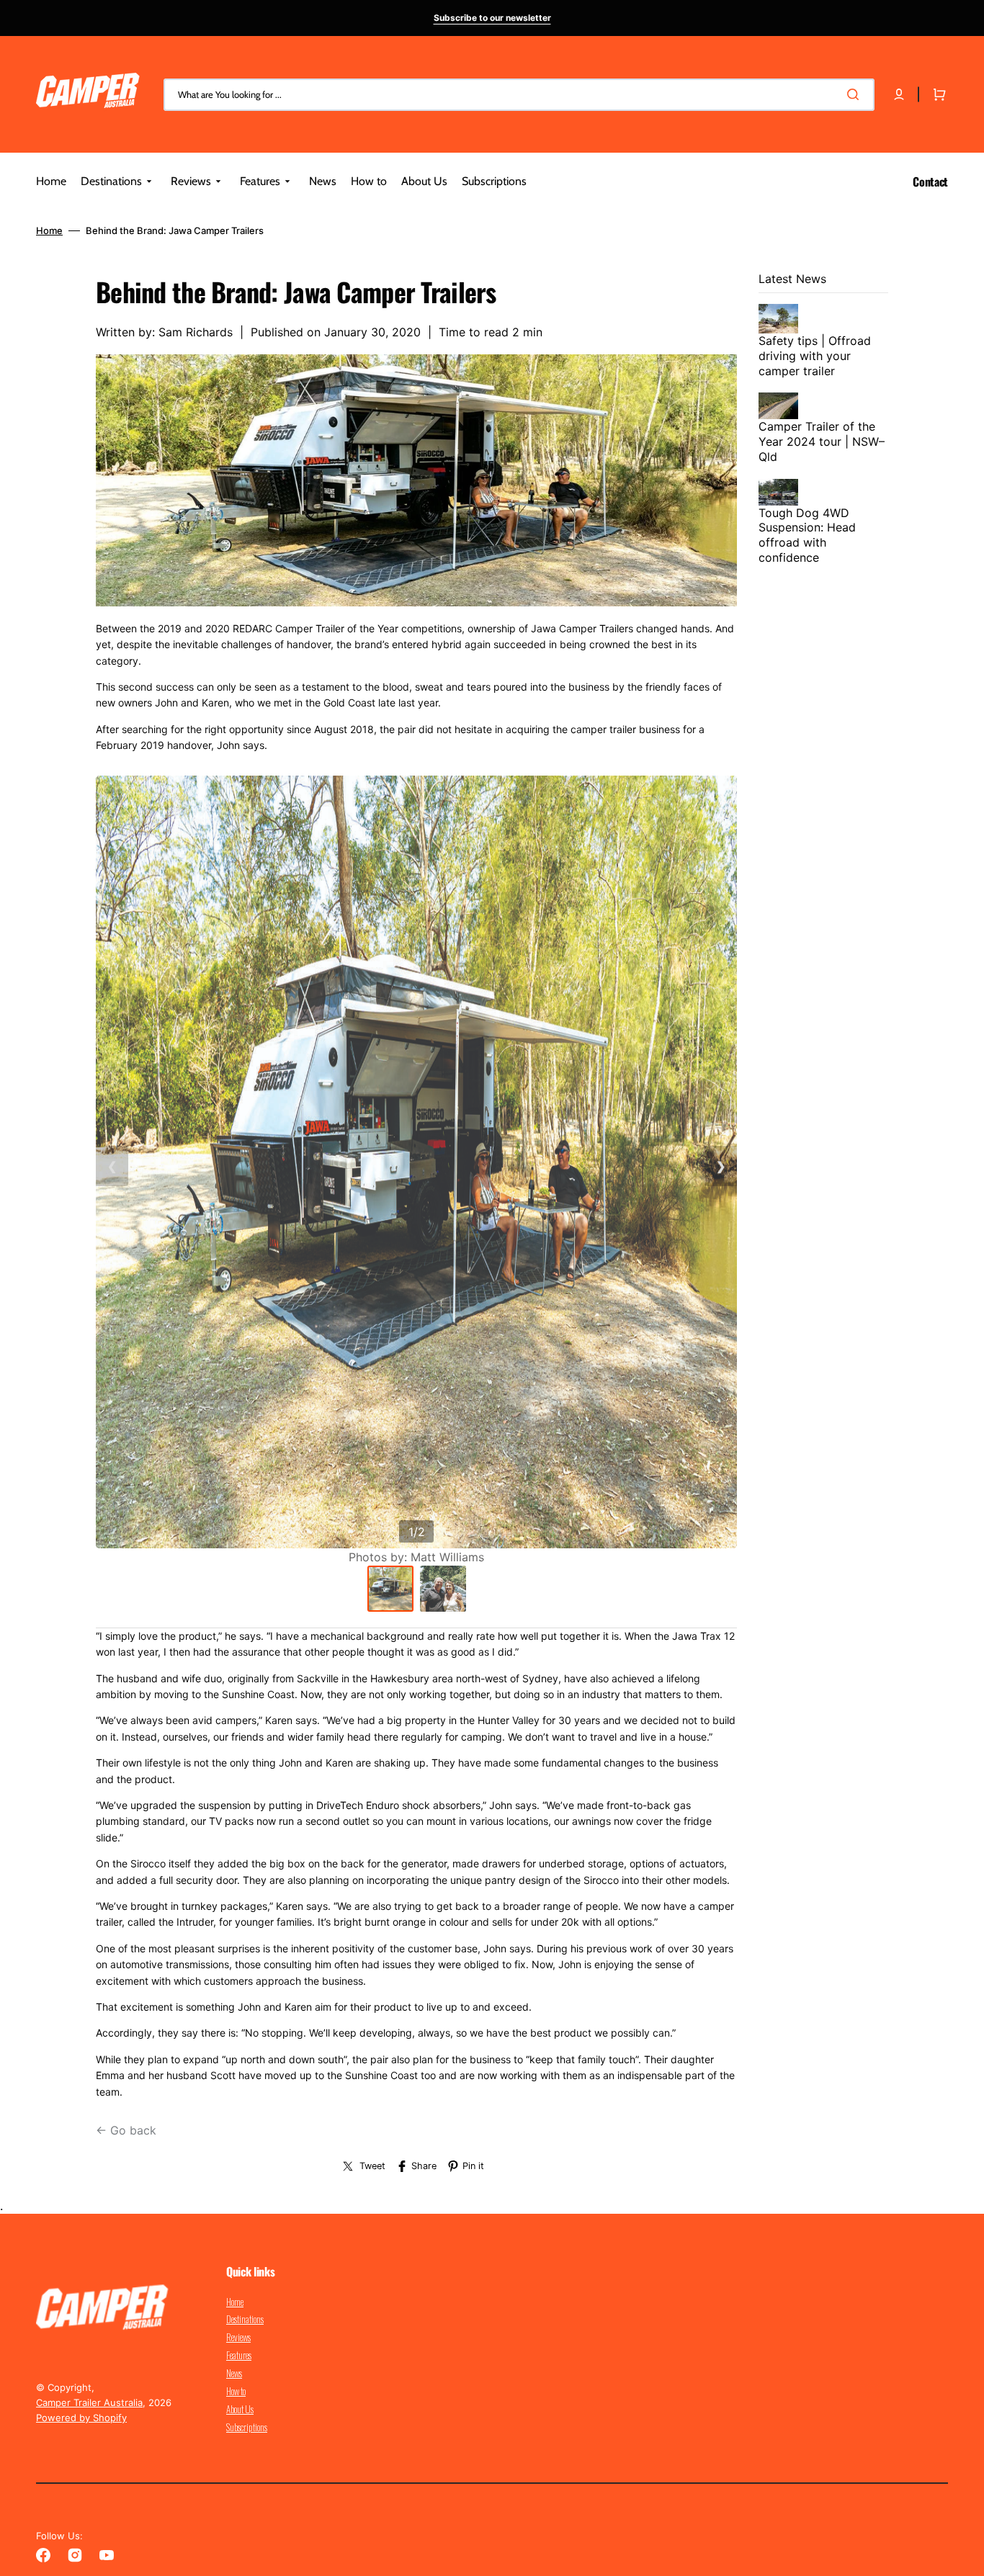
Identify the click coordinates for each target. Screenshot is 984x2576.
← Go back (126, 2130)
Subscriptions (247, 2427)
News (234, 2373)
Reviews (238, 2337)
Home (49, 230)
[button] (899, 94)
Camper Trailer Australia (89, 2402)
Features (239, 2355)
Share (424, 2166)
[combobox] (519, 95)
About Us (240, 2409)
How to (236, 2391)
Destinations (245, 2319)
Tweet (372, 2166)
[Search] (856, 94)
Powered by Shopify (81, 2418)
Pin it (473, 2166)
